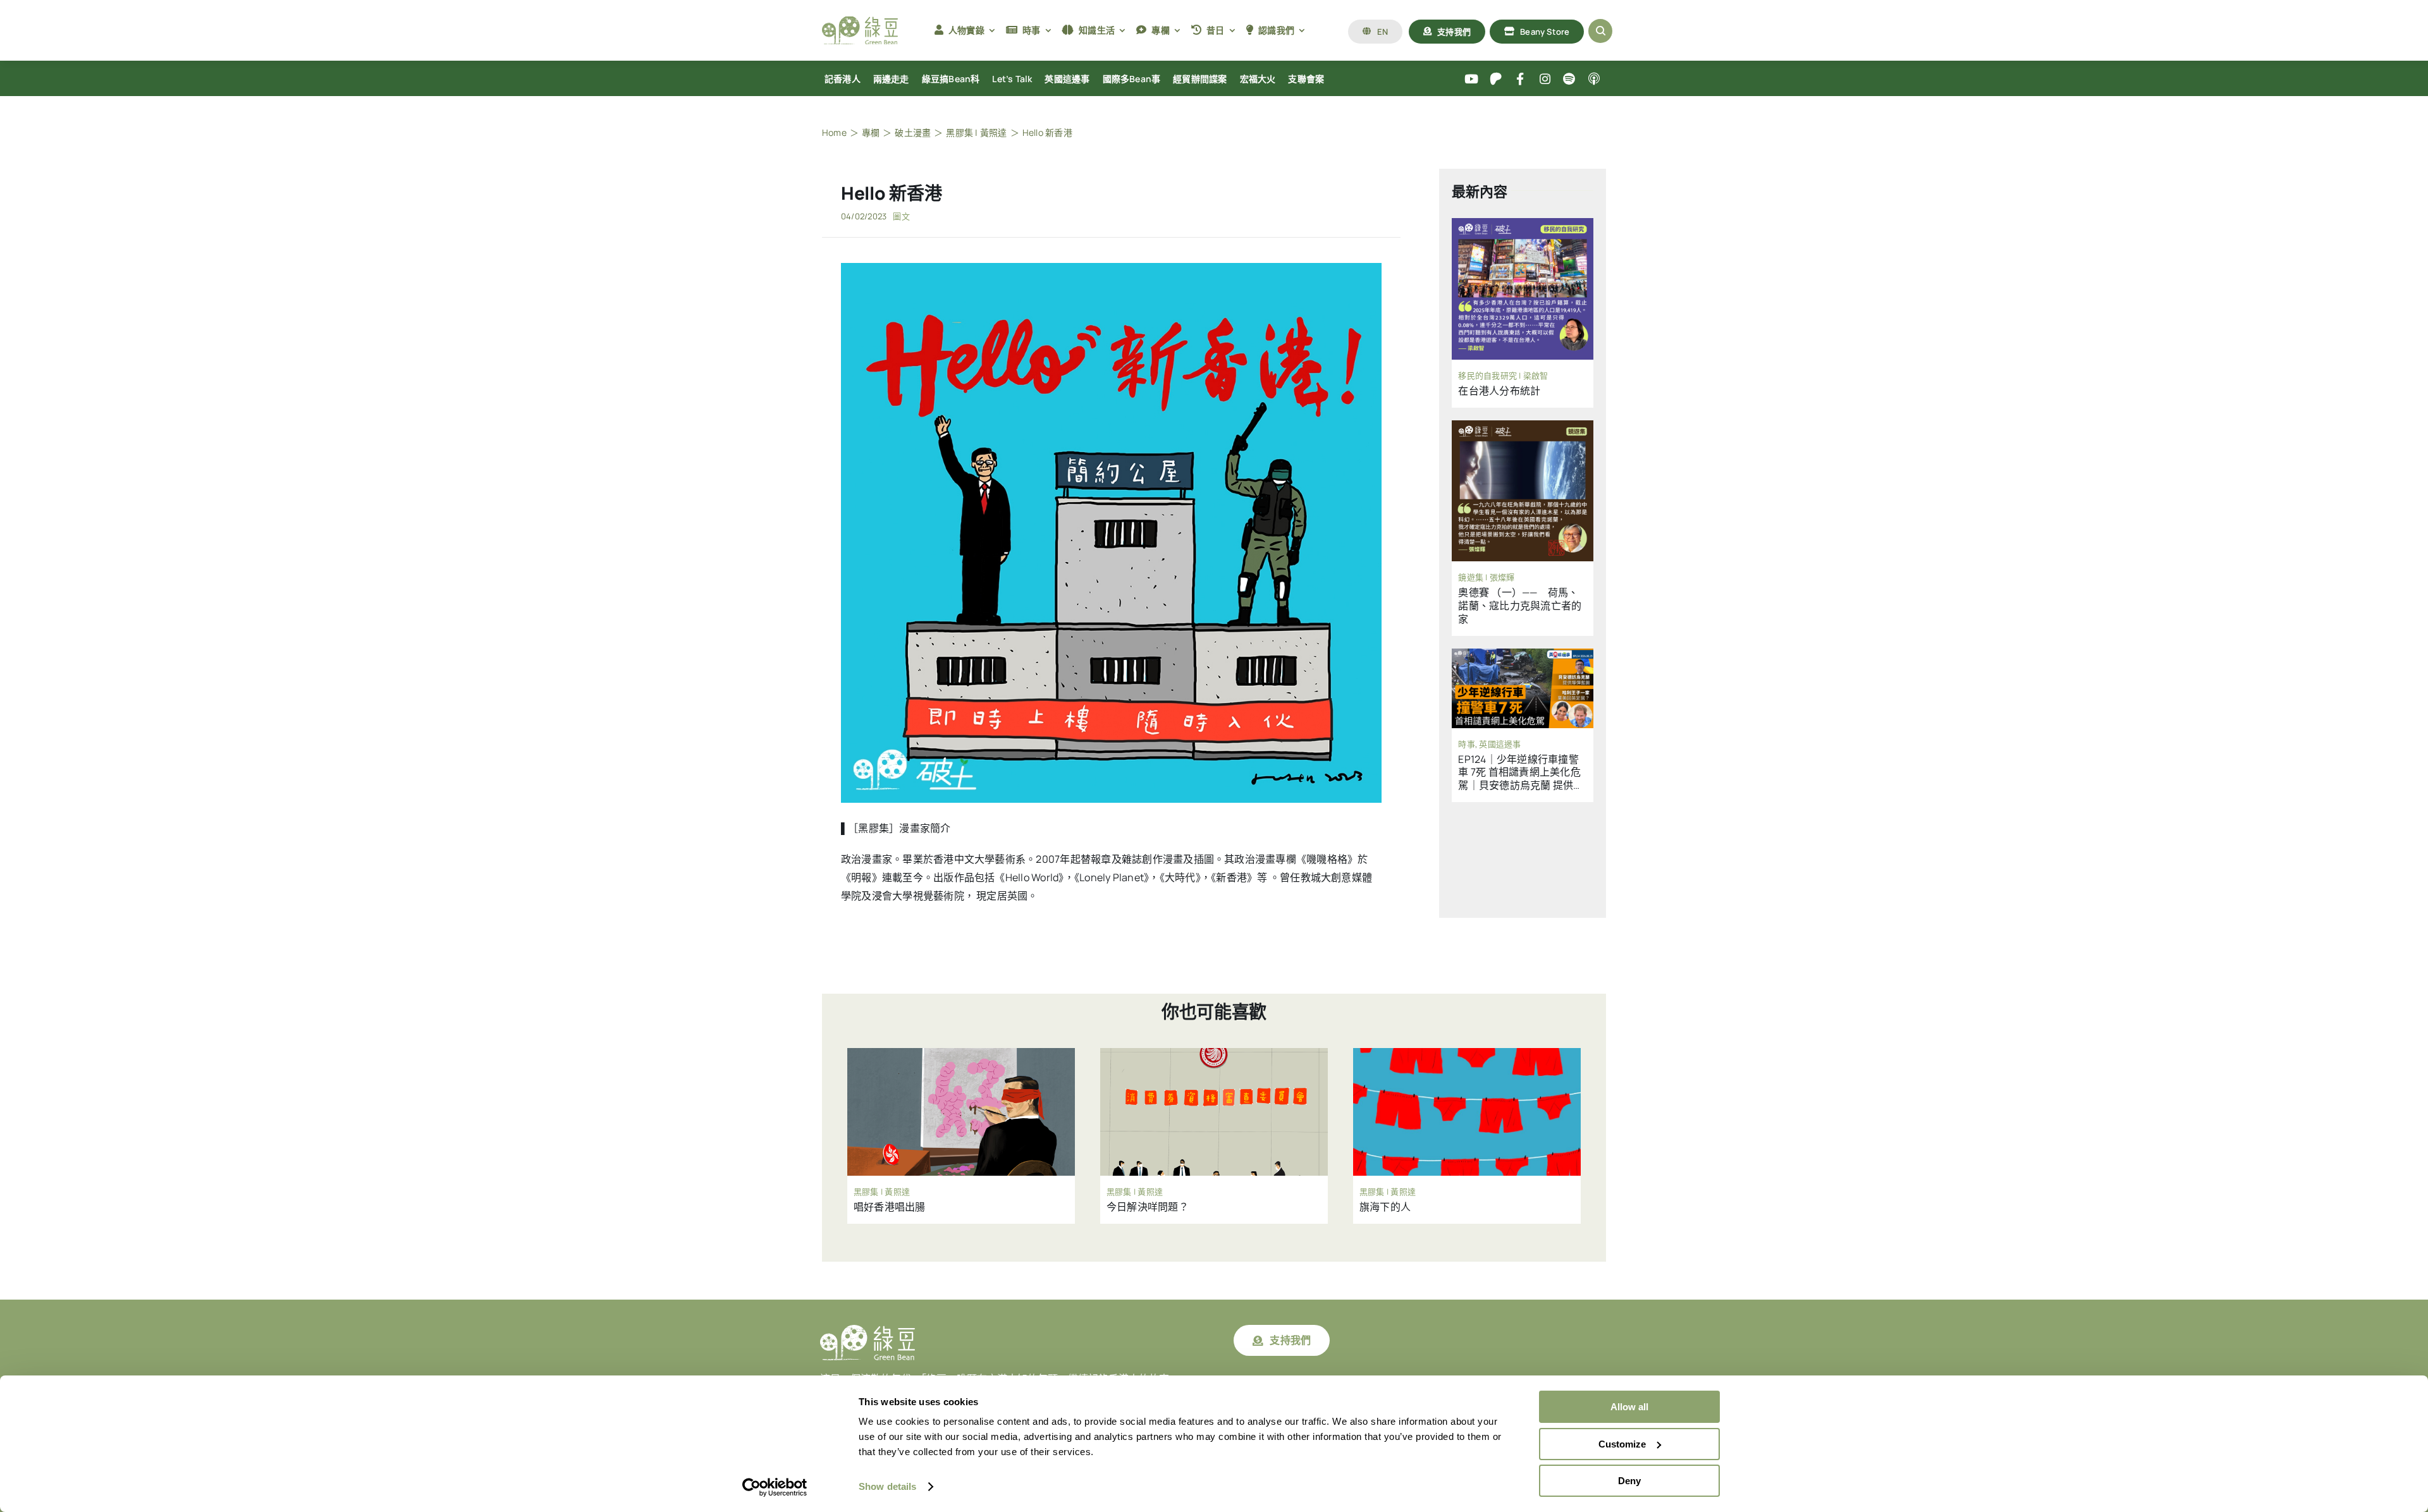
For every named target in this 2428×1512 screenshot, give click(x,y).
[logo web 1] (860, 21)
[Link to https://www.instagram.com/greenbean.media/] (1545, 79)
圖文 (901, 216)
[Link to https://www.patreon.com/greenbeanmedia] (1496, 79)
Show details (887, 1486)
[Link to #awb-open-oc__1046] (1600, 31)
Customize (1622, 1444)
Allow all (1629, 1407)
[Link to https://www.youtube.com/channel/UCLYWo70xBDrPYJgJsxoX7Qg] (1472, 79)
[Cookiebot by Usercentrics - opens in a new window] (775, 1487)
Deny (1629, 1481)
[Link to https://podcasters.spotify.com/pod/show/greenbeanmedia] (1570, 79)
